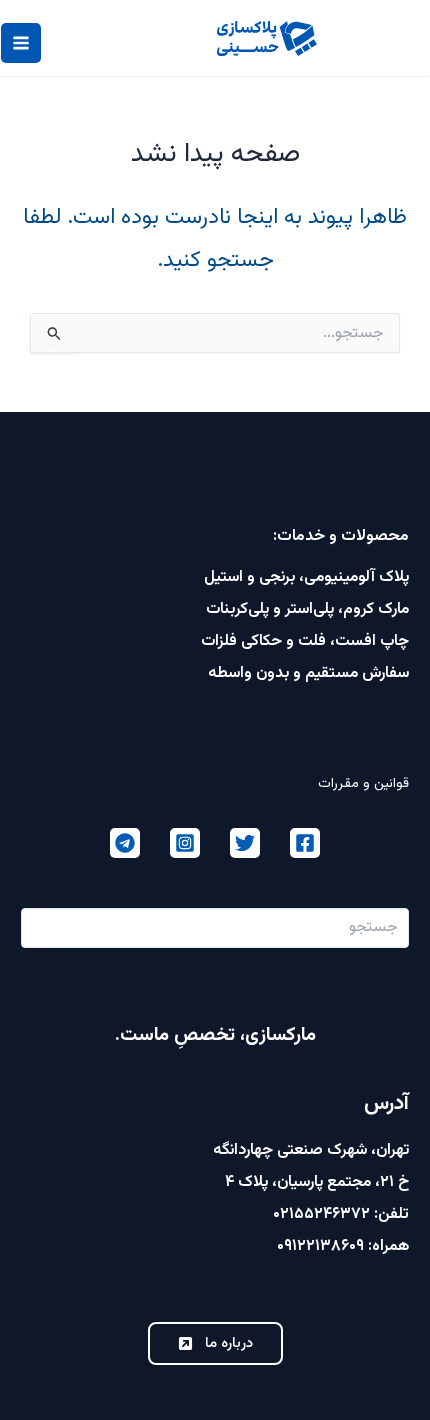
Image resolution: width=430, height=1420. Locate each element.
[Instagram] (185, 843)
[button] (215, 1343)
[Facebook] (305, 843)
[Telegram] (125, 843)
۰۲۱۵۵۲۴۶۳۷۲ (321, 1214)
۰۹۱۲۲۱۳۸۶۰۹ (320, 1246)
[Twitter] (245, 843)
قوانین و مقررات (363, 783)
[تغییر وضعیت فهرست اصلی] (21, 43)
